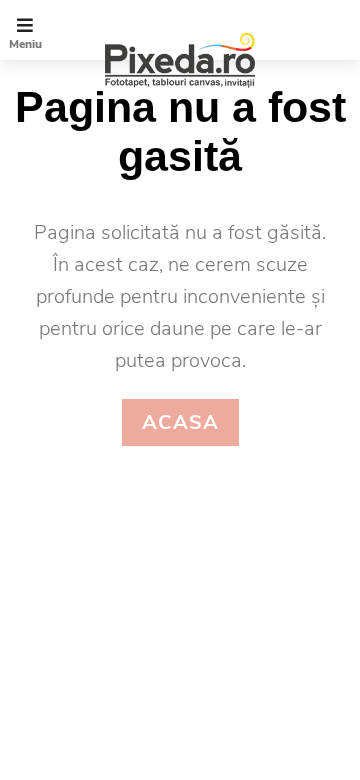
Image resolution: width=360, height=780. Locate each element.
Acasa (180, 422)
